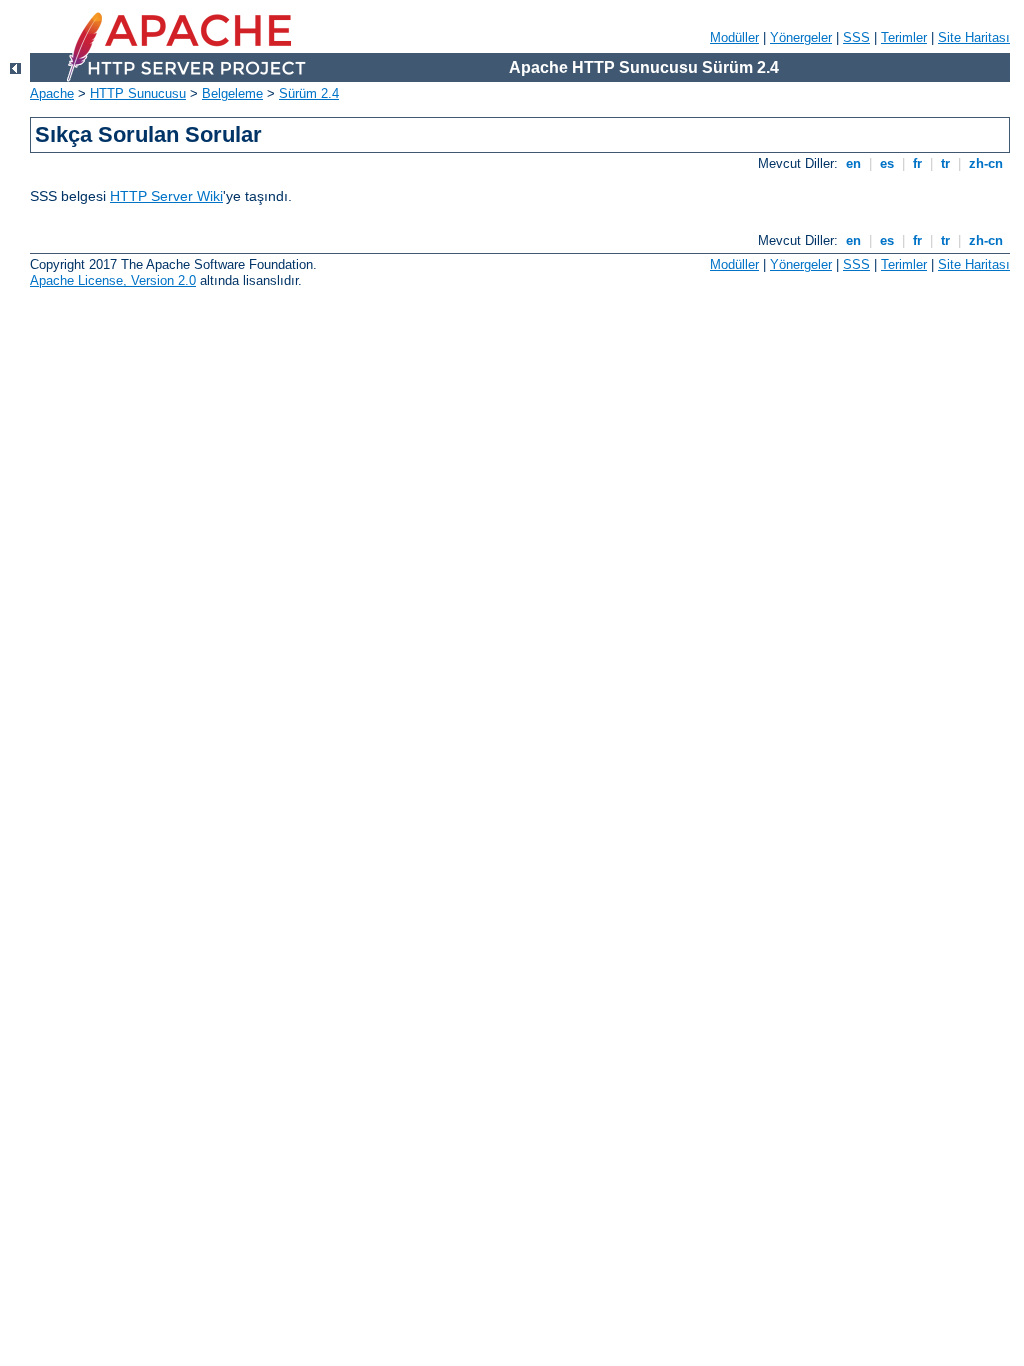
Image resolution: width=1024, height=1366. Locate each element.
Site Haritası (974, 37)
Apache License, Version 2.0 (113, 280)
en (853, 163)
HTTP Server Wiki (166, 196)
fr (917, 163)
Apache (52, 93)
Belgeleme (232, 93)
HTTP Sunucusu (138, 93)
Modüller (734, 37)
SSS (856, 37)
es (887, 163)
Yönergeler (801, 37)
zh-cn (986, 163)
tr (945, 163)
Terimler (904, 37)
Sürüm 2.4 (309, 93)
